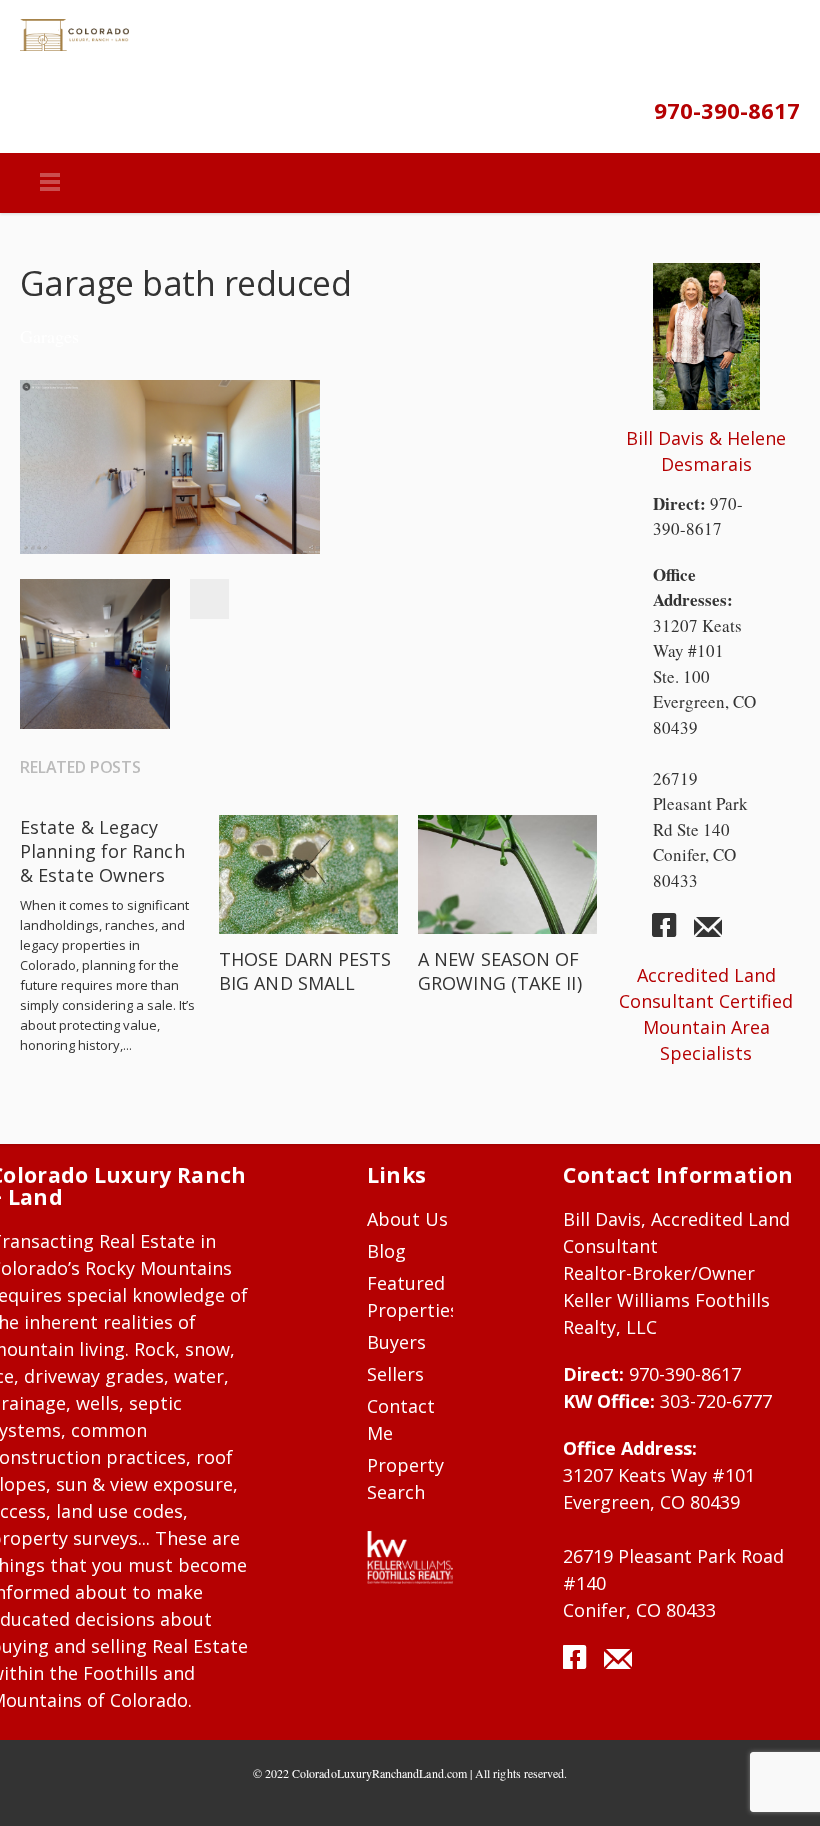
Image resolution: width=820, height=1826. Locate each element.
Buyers (396, 1342)
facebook (672, 933)
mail (708, 933)
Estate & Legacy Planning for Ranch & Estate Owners (102, 851)
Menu (50, 183)
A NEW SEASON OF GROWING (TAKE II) (500, 971)
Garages (49, 336)
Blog (386, 1251)
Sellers (395, 1374)
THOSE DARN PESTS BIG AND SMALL (305, 971)
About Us (408, 1219)
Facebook (209, 599)
